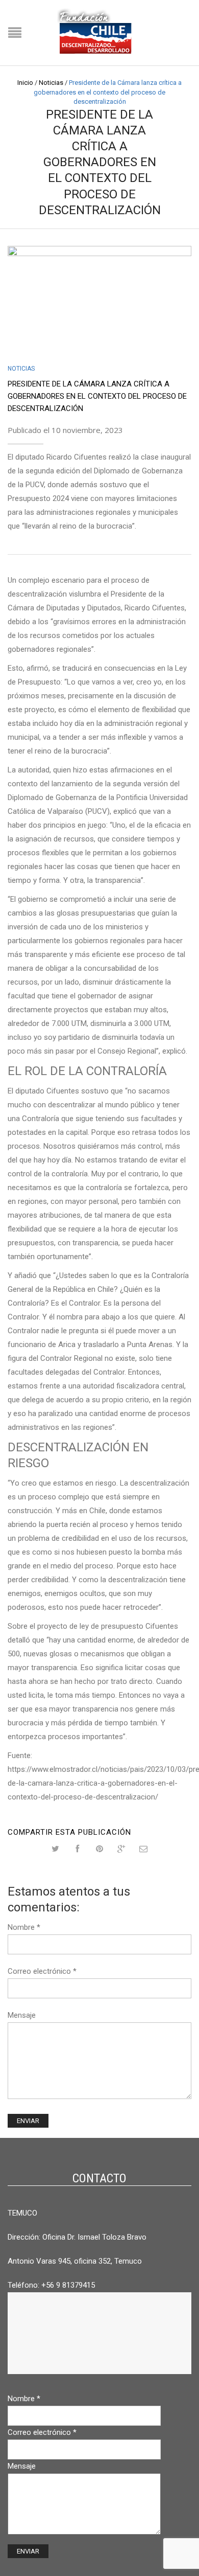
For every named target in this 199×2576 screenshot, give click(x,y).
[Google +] (122, 1849)
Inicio (25, 83)
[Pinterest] (100, 1849)
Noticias (51, 83)
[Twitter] (56, 1849)
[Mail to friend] (144, 1849)
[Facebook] (78, 1849)
